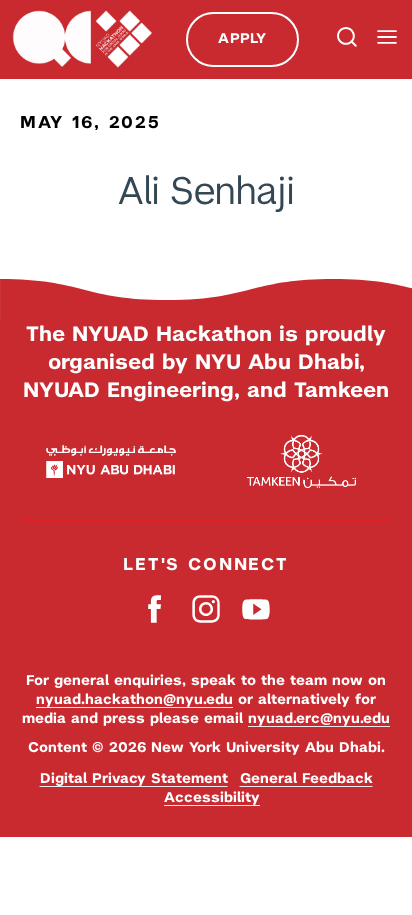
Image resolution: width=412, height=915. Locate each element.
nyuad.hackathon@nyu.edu (134, 699)
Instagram (206, 608)
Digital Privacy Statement (134, 778)
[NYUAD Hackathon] (82, 39)
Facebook (156, 608)
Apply (242, 38)
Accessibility (212, 797)
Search (345, 39)
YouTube (256, 608)
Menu (387, 37)
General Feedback (306, 778)
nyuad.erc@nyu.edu (319, 718)
